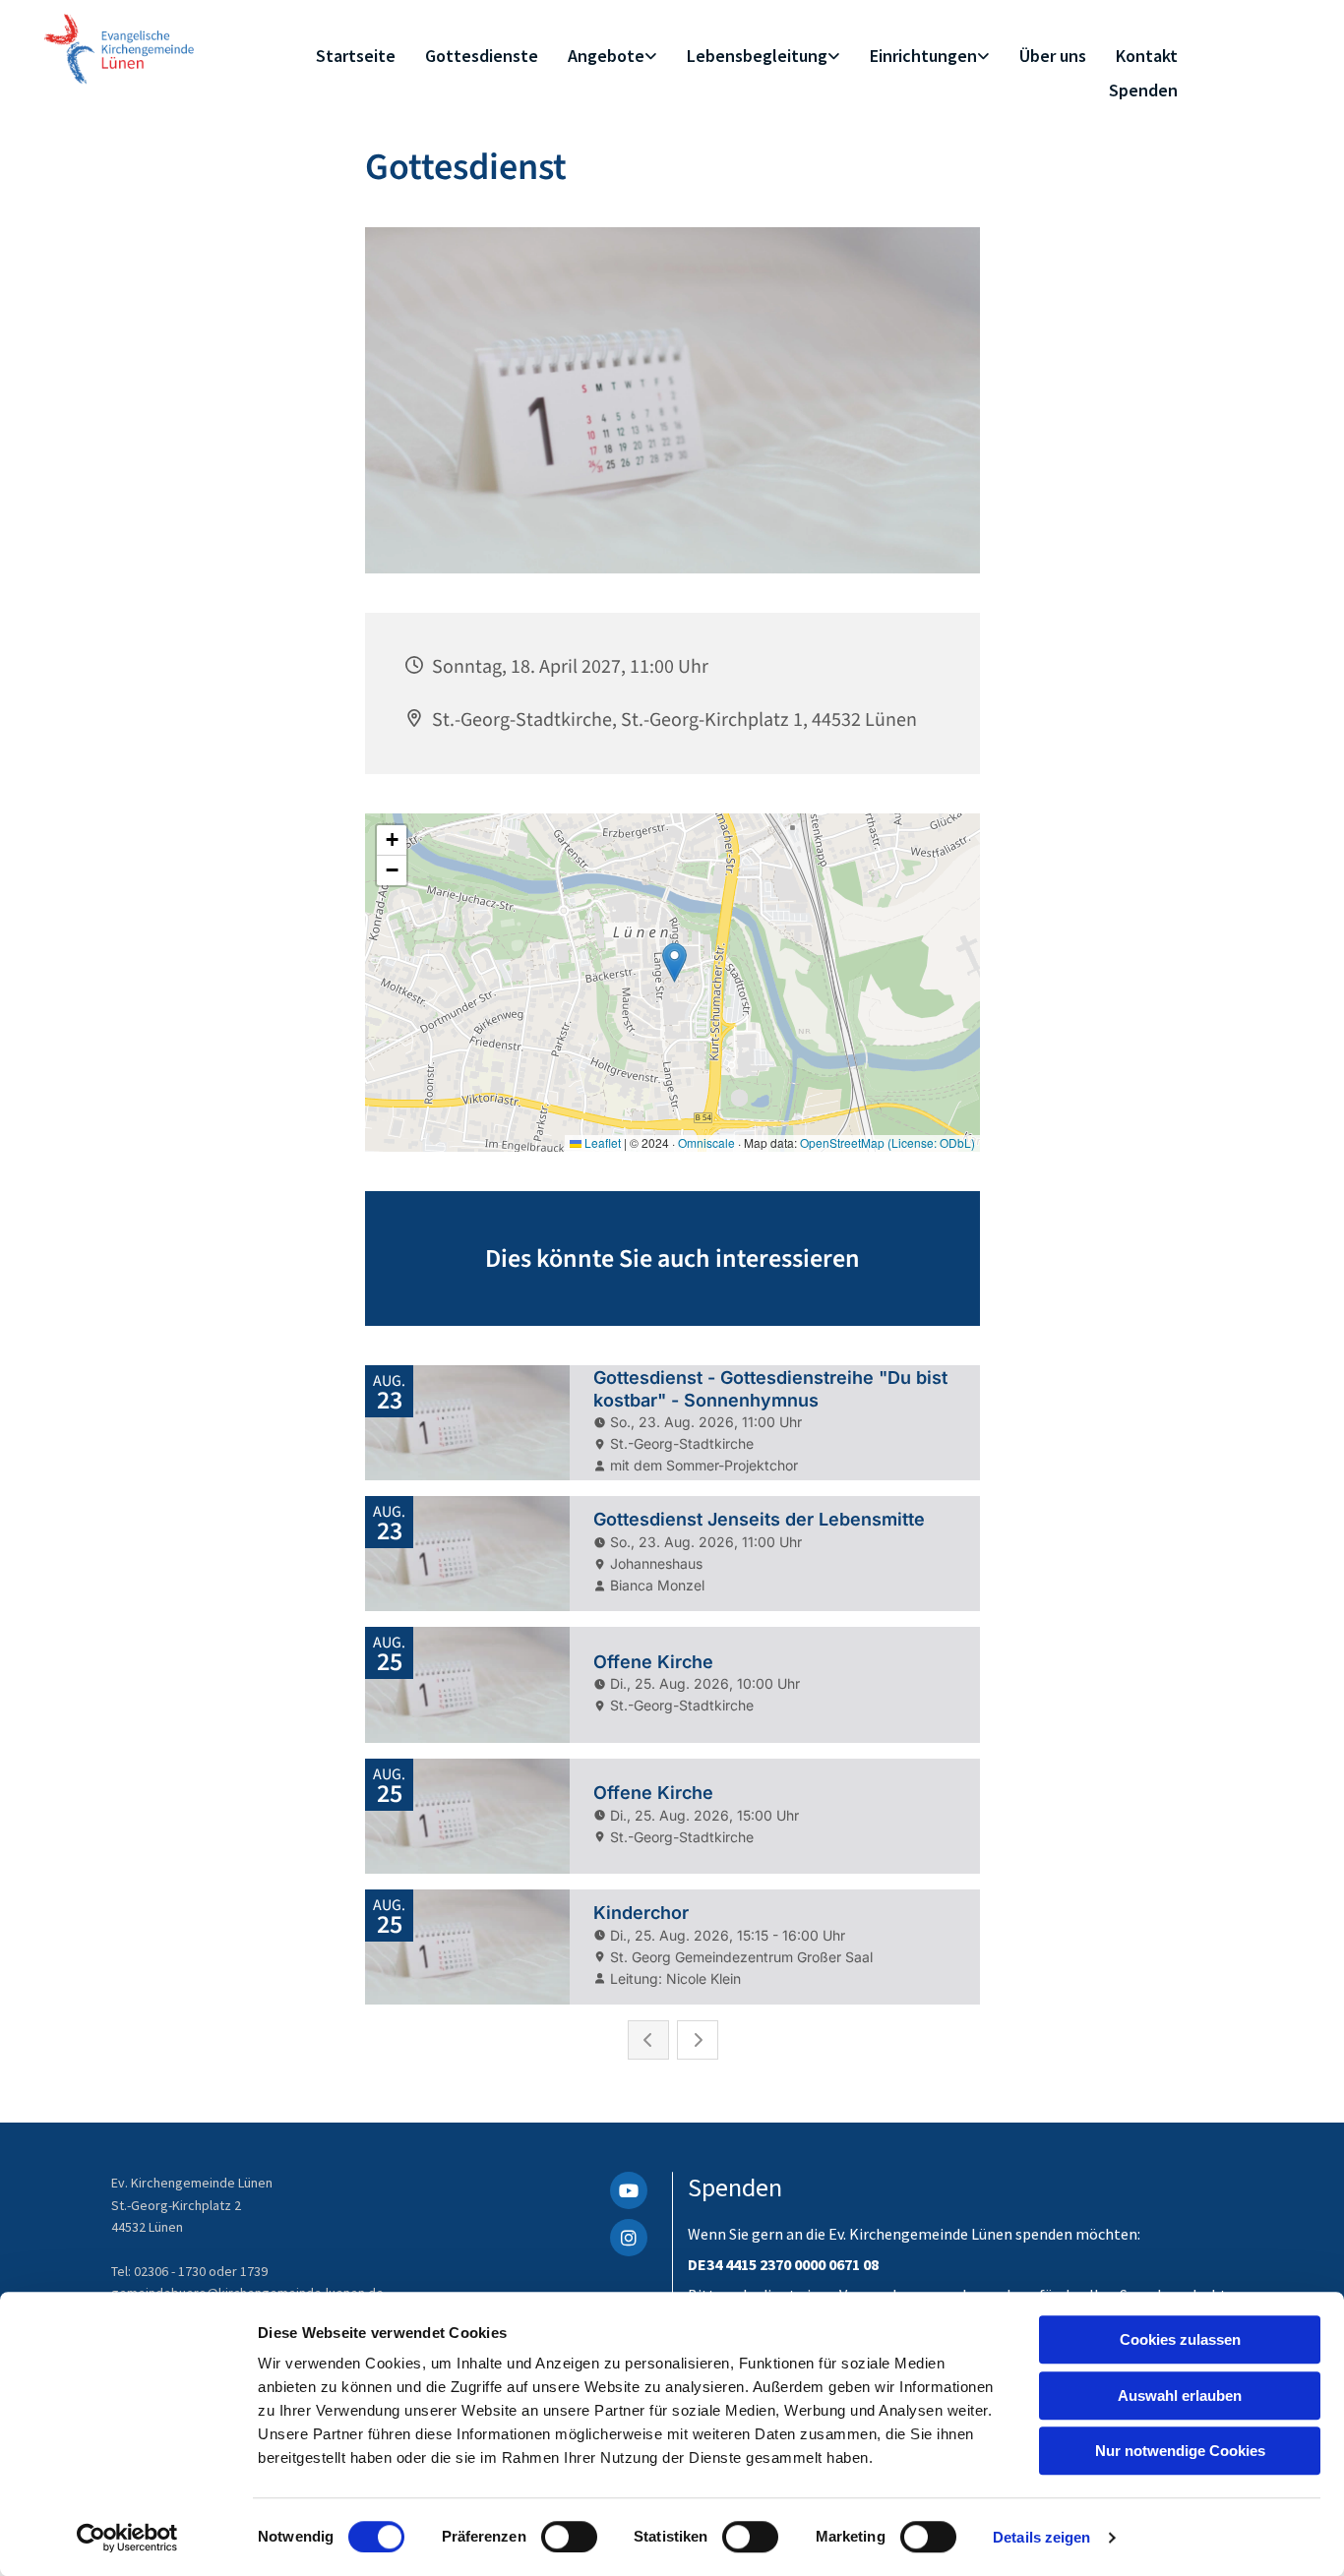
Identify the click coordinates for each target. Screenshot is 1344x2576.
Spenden (1143, 90)
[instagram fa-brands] (629, 2238)
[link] (612, 57)
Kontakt (1147, 56)
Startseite (356, 56)
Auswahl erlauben (1180, 2396)
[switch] (569, 2537)
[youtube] (629, 2190)
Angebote (606, 56)
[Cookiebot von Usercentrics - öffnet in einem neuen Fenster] (127, 2538)
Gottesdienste (482, 56)
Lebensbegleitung (757, 56)
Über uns (1053, 56)
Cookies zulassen (1180, 2339)
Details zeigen (1041, 2537)
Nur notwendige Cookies (1180, 2451)
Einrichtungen (923, 56)
